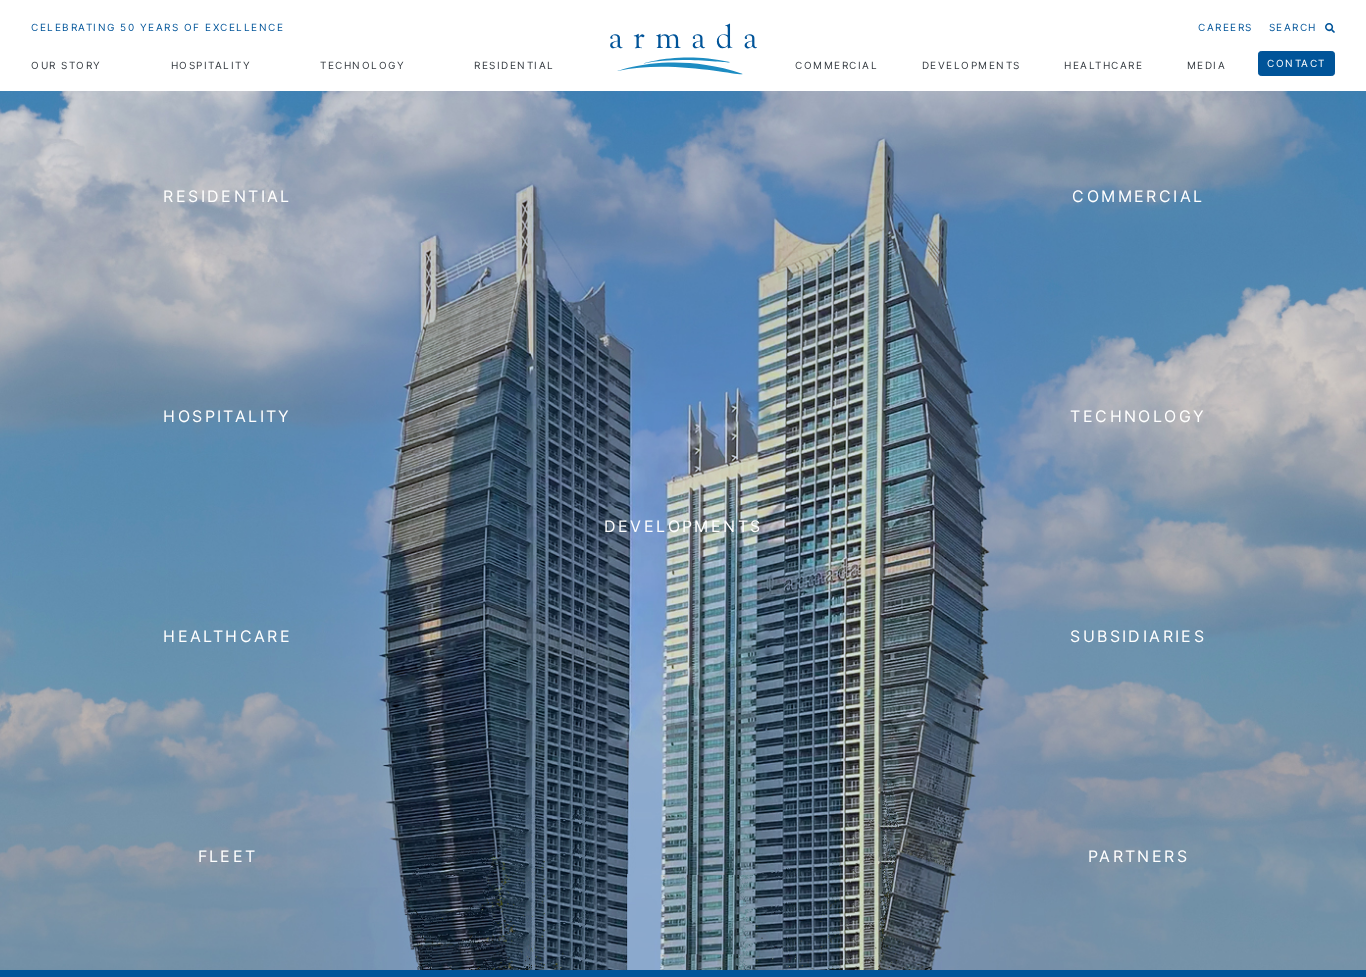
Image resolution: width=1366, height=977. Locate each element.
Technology (362, 65)
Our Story (66, 65)
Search (1293, 27)
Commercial (836, 65)
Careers (1225, 27)
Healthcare (1103, 65)
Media (1207, 65)
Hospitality (211, 65)
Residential (514, 65)
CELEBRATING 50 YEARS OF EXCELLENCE (157, 27)
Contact (1296, 63)
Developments (971, 65)
